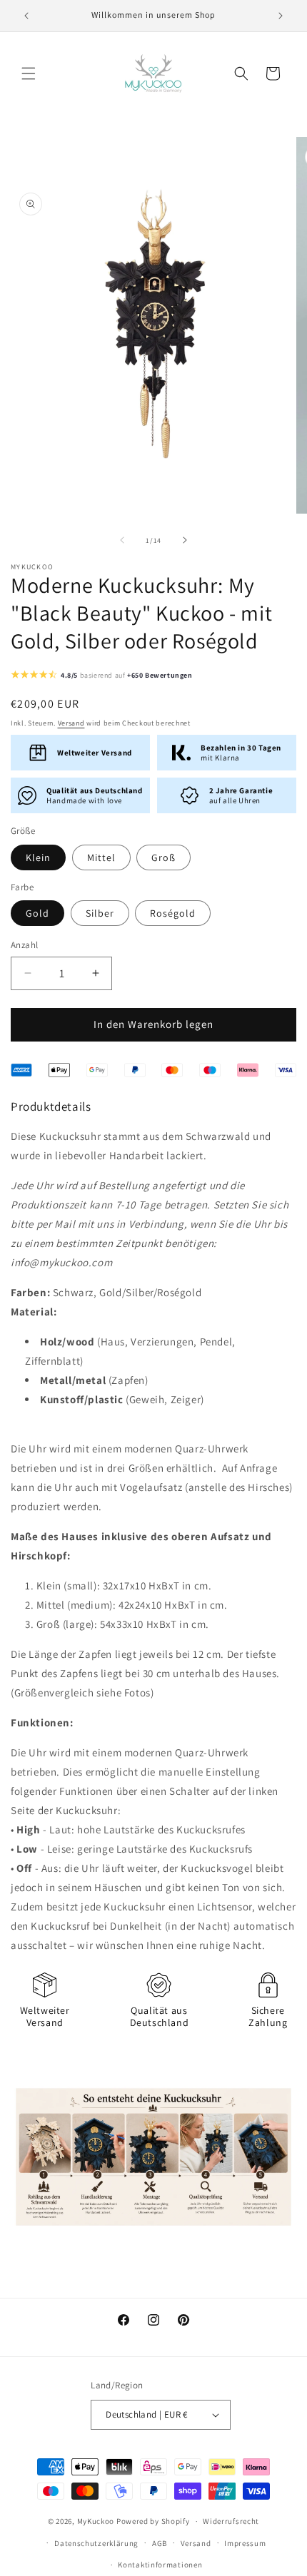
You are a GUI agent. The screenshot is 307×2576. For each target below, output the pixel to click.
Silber (100, 913)
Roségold (173, 913)
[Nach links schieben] (122, 540)
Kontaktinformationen (160, 2565)
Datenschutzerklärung (96, 2543)
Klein (38, 857)
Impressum (245, 2543)
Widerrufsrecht (231, 2521)
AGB (160, 2543)
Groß (163, 857)
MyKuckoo (97, 2521)
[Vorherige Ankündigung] (26, 16)
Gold (37, 913)
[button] (29, 73)
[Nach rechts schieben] (185, 540)
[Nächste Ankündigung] (281, 16)
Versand (71, 723)
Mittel (101, 857)
